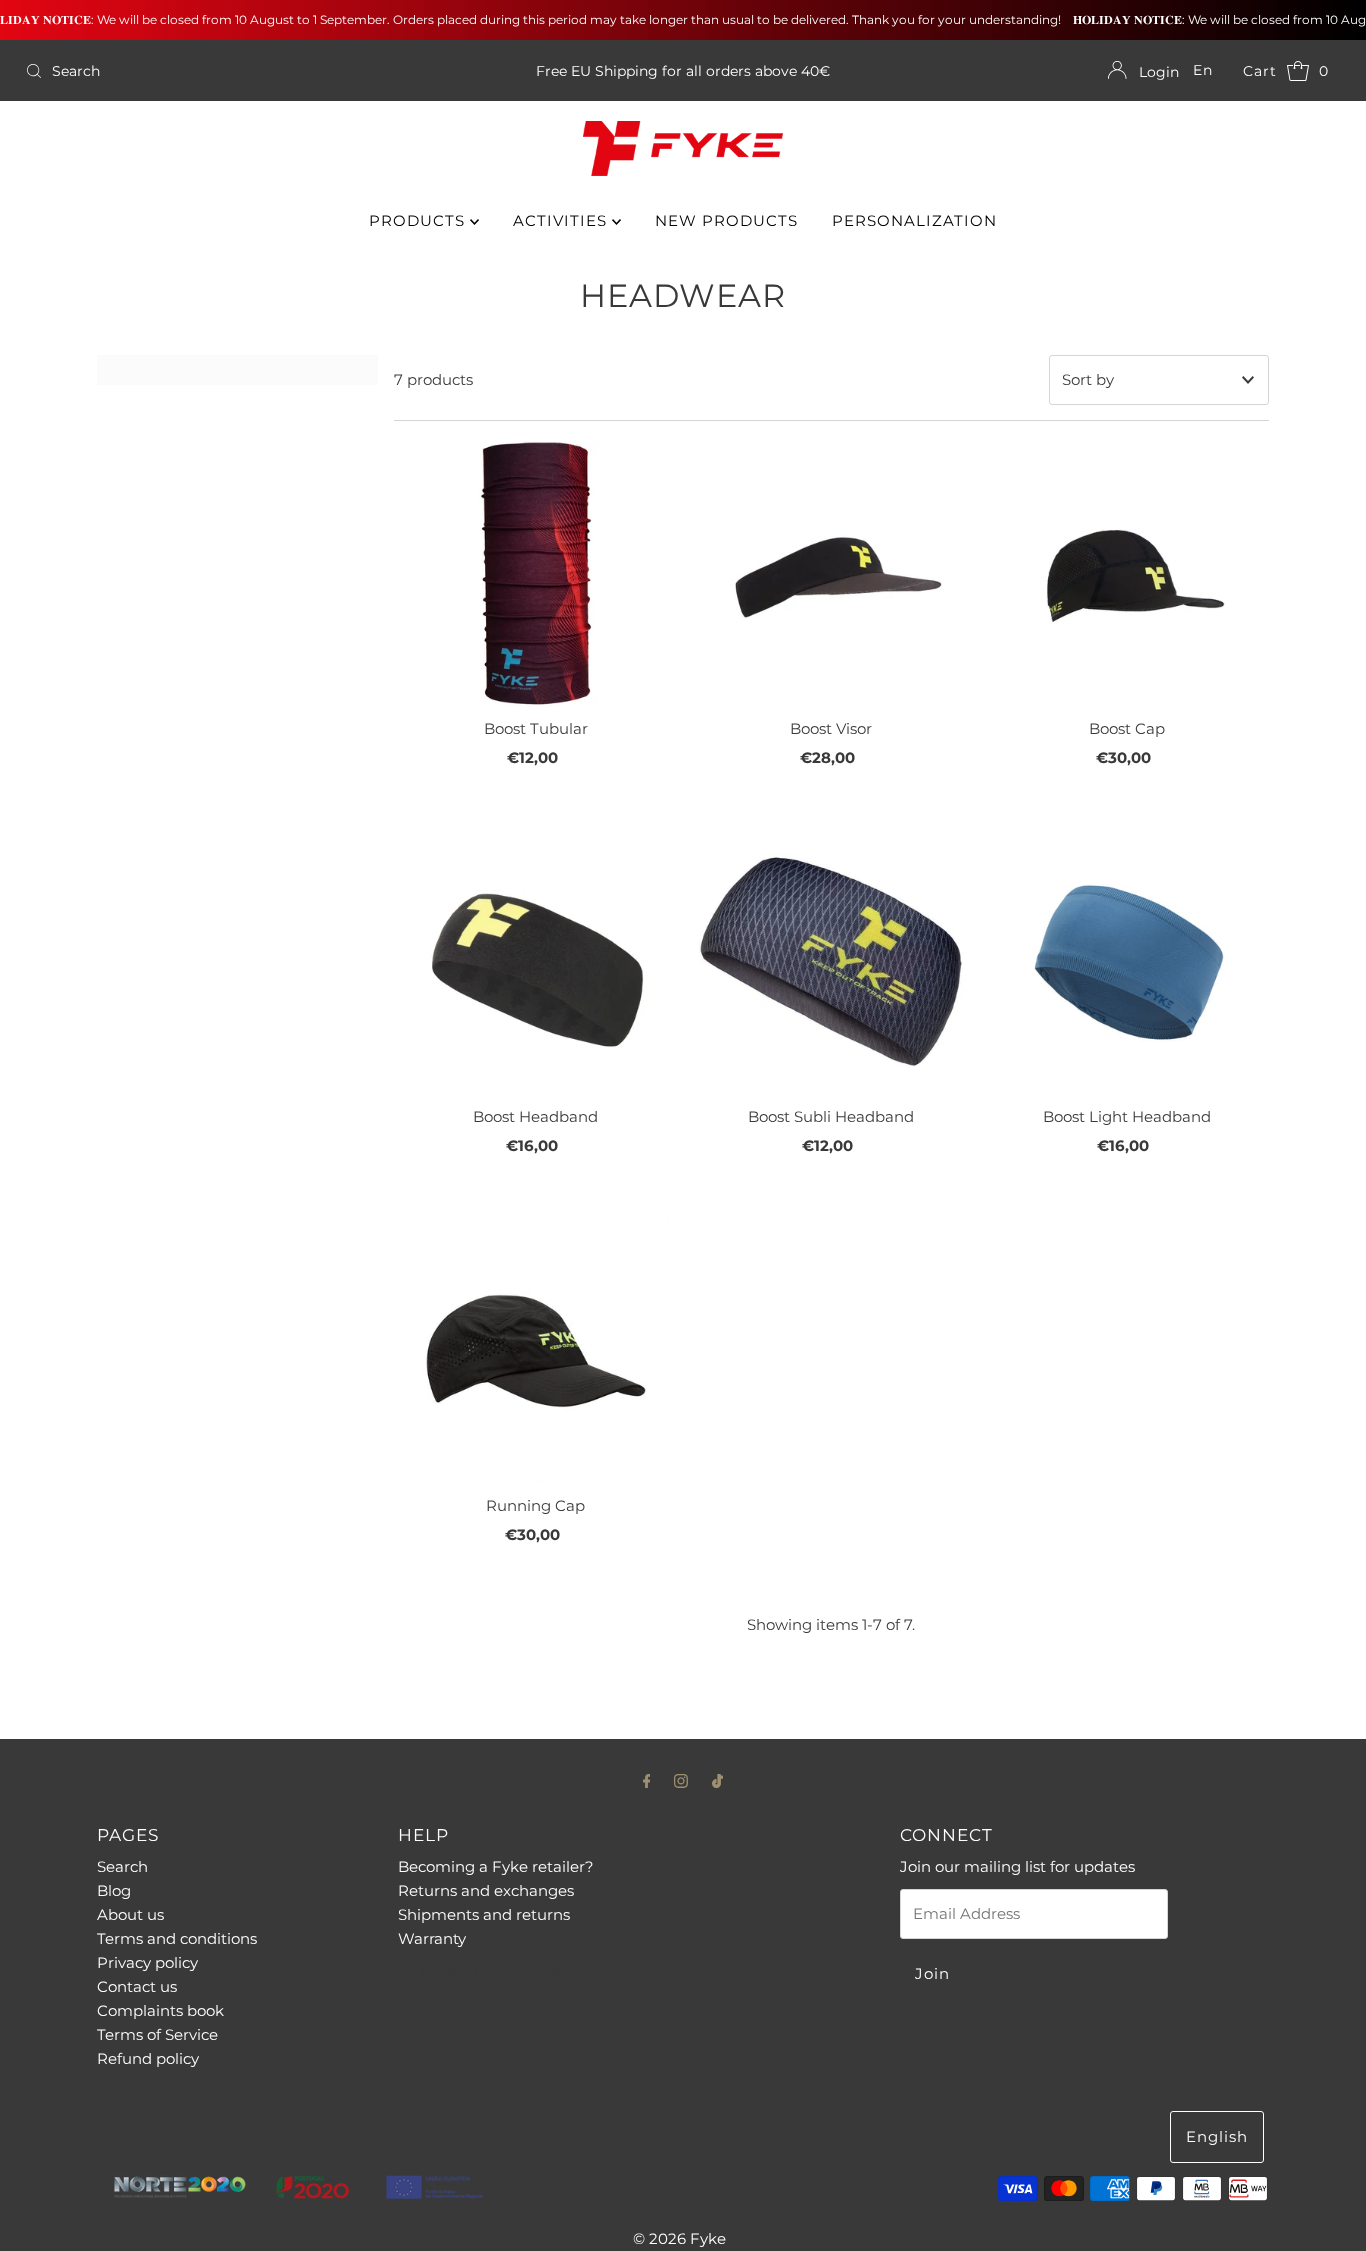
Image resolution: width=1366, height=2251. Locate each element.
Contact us (137, 1986)
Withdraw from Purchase (488, 1971)
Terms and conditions (177, 1938)
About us (130, 1914)
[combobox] (233, 71)
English (1217, 2136)
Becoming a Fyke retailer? (496, 1866)
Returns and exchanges (486, 1890)
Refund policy (148, 2058)
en (1203, 70)
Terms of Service (157, 2034)
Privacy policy (147, 1962)
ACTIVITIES (562, 220)
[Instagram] (681, 1781)
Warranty (432, 1938)
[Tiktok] (717, 1781)
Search (122, 1866)
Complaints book (160, 2010)
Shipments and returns (484, 1914)
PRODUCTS (419, 220)
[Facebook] (647, 1781)
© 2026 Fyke (679, 2238)
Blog (114, 1890)
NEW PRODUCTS (726, 220)
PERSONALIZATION (914, 220)
